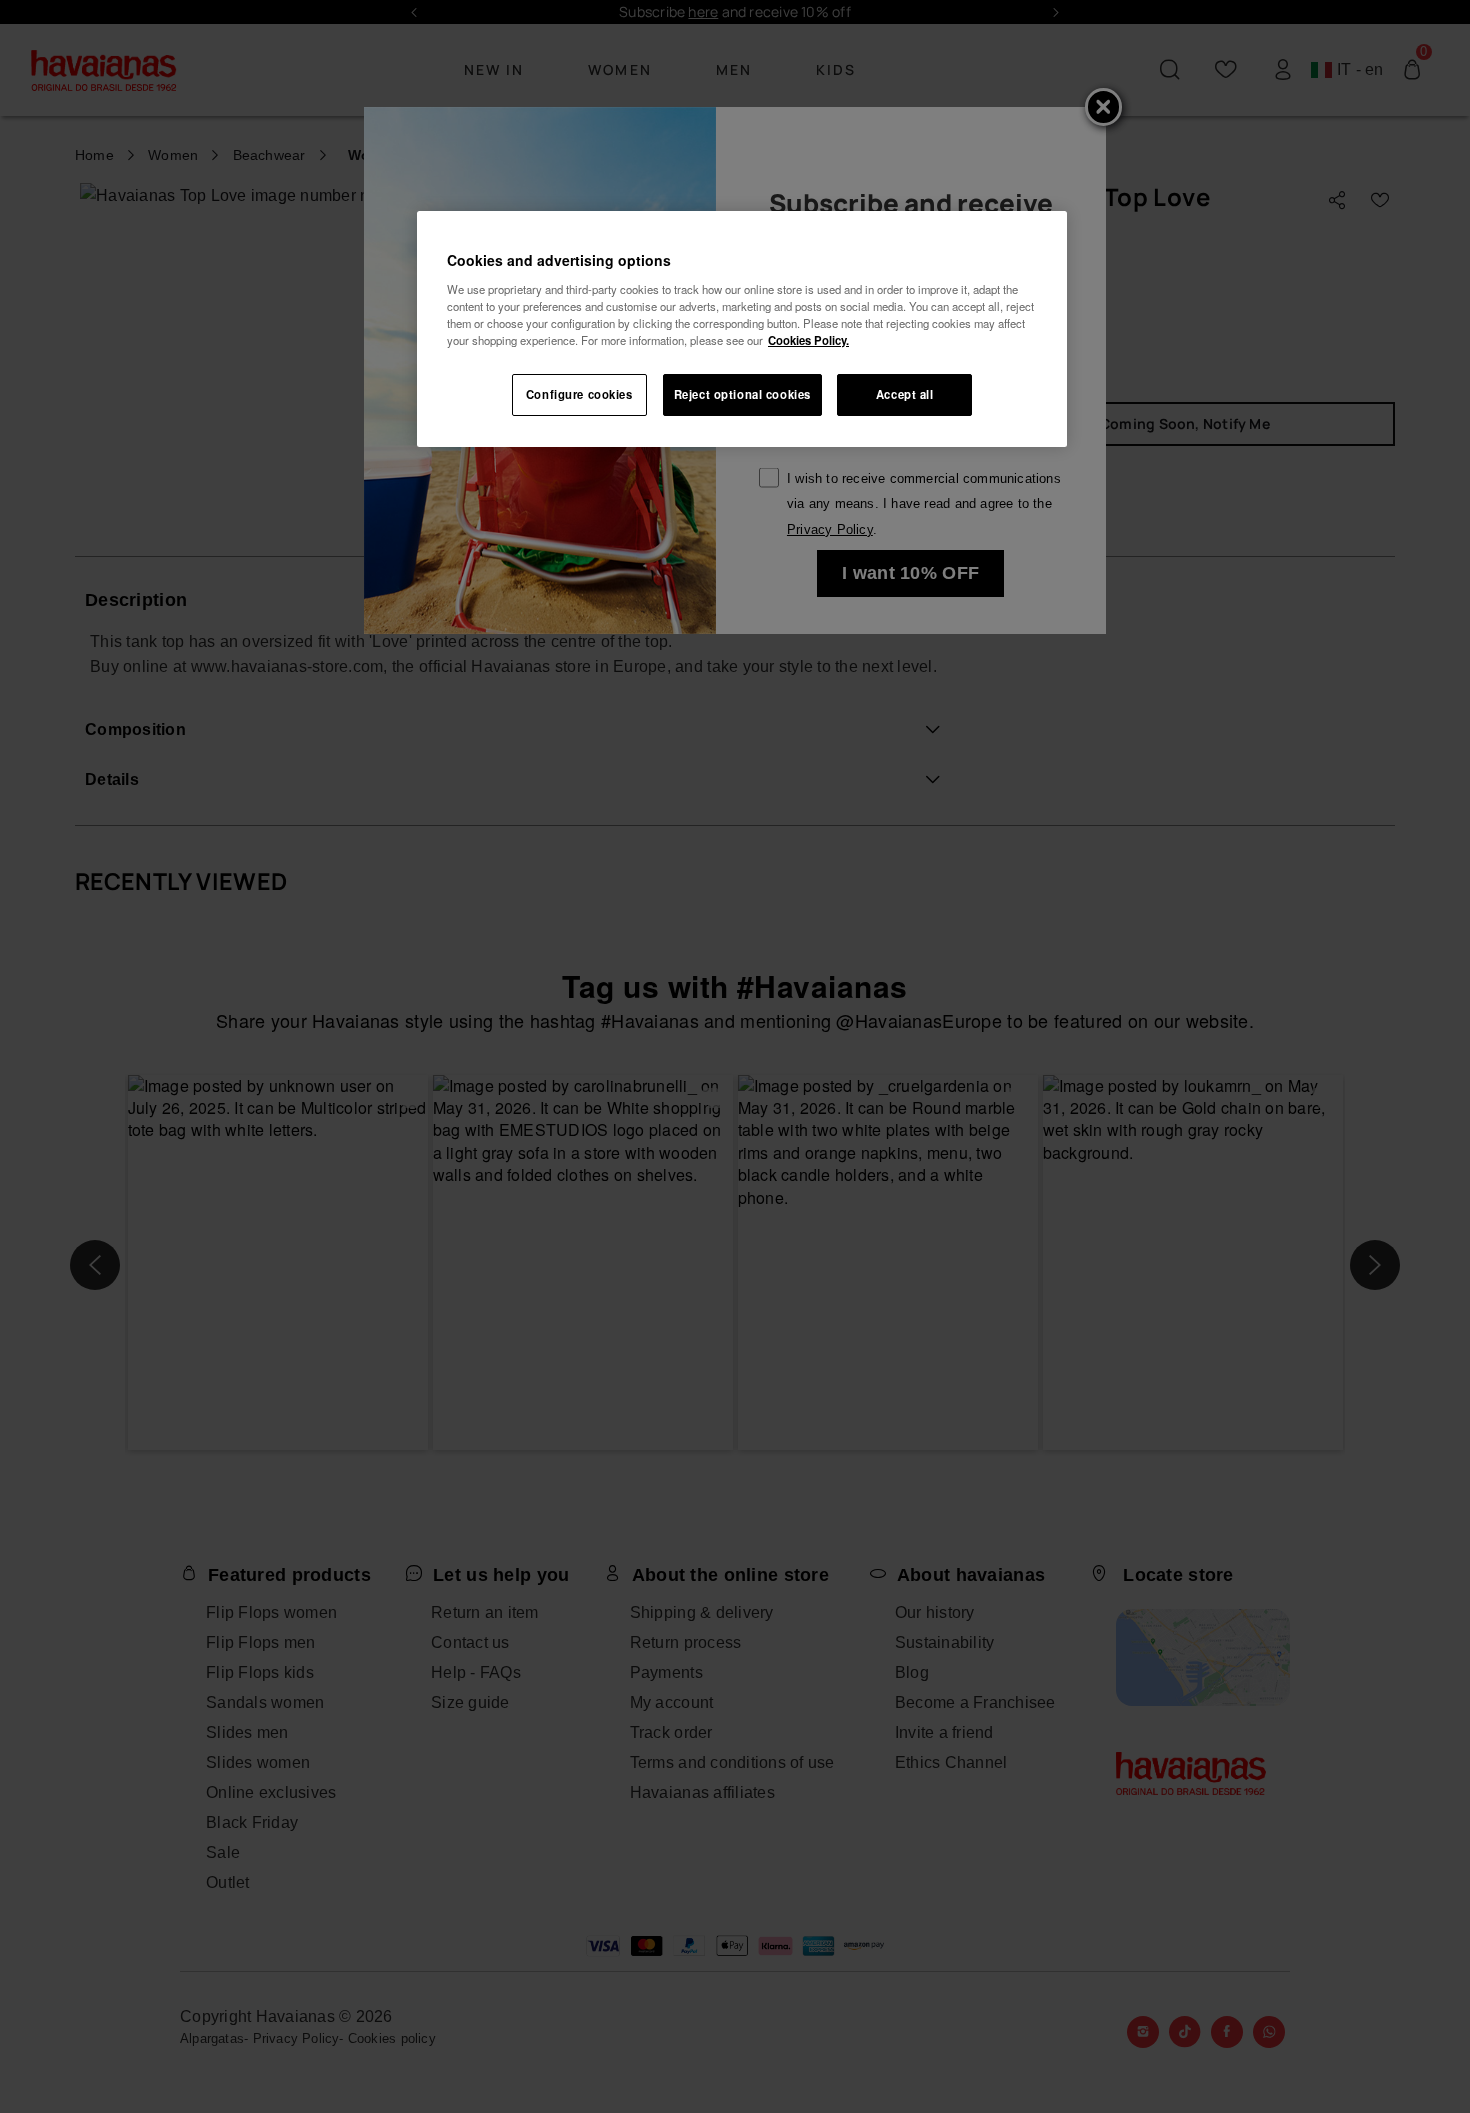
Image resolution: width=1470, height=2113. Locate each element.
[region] (742, 329)
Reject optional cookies (742, 394)
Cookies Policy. (808, 340)
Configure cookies (579, 394)
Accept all (905, 394)
